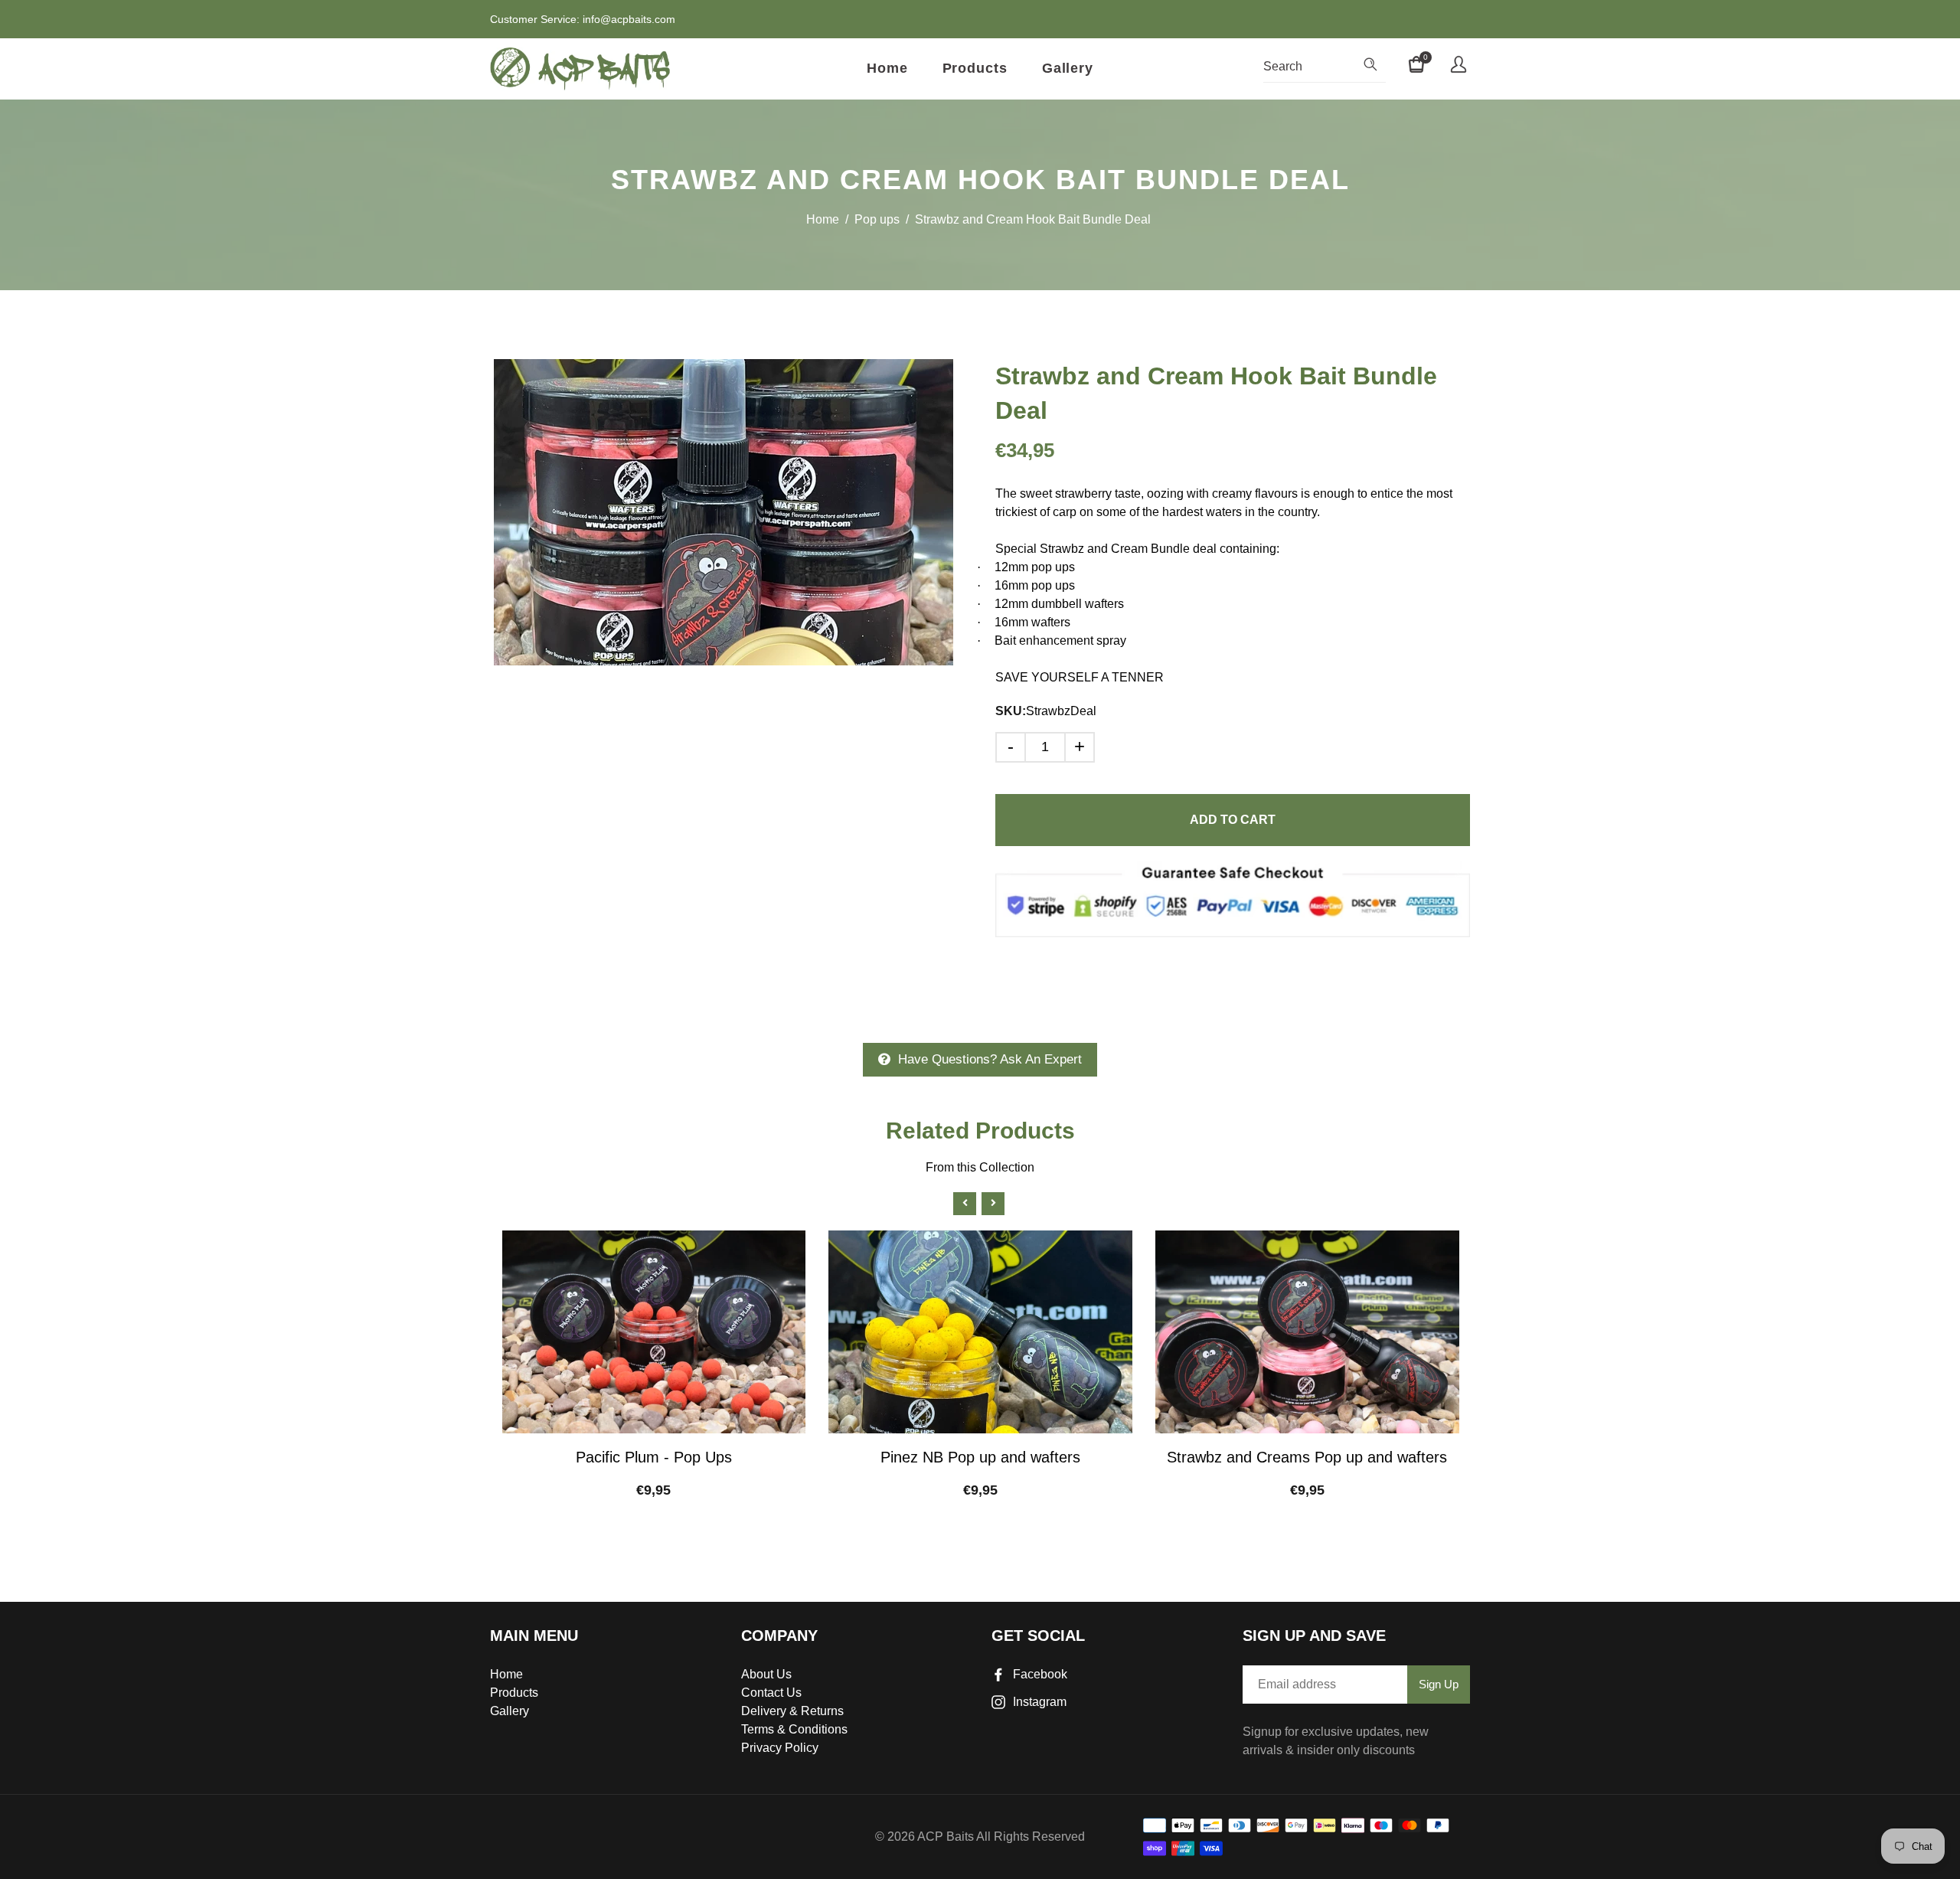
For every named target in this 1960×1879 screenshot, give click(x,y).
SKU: (1011, 711)
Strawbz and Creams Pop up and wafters (1307, 1457)
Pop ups (877, 219)
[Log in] (1459, 67)
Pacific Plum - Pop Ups (654, 1457)
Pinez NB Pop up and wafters (980, 1457)
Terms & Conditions (794, 1729)
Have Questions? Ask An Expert (990, 1059)
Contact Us (771, 1693)
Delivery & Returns (792, 1711)
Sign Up (1439, 1684)
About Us (766, 1674)
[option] (724, 512)
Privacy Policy (780, 1748)
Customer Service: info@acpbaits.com (583, 19)
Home (887, 68)
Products (975, 68)
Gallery (1068, 68)
